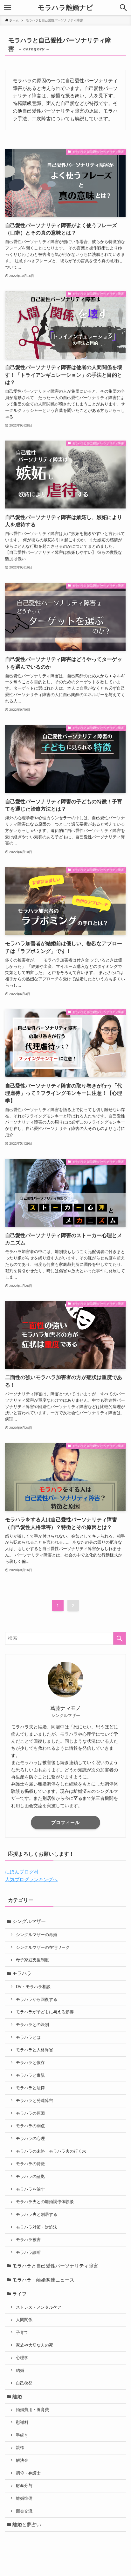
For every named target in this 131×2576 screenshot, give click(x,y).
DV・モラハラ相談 (33, 1987)
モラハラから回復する (37, 1999)
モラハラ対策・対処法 (37, 2227)
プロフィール (65, 1823)
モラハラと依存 (30, 2063)
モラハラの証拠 (30, 2176)
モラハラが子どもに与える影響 (45, 2012)
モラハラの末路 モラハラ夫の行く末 (51, 2151)
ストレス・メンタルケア (39, 2307)
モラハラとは (28, 2037)
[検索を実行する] (120, 1638)
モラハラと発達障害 (34, 2101)
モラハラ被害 (28, 2240)
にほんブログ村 (22, 1872)
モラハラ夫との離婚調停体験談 (45, 2202)
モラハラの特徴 (30, 2164)
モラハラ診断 (28, 2252)
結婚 (20, 2370)
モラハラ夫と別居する (37, 2214)
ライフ (20, 2294)
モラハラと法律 (30, 2088)
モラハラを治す (30, 2189)
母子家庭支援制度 (32, 1960)
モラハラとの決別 (32, 2025)
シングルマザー (29, 1921)
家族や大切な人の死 (34, 2345)
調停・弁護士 (28, 2473)
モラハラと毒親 (30, 2075)
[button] (123, 8)
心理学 (22, 2358)
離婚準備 (24, 2498)
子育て (22, 2332)
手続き (22, 2435)
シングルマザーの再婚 (37, 1935)
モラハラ (22, 1973)
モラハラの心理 (30, 2138)
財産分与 (24, 2486)
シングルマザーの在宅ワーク (43, 1947)
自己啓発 (24, 2383)
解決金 (22, 2460)
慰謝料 (22, 2422)
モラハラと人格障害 (34, 2050)
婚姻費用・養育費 (32, 2410)
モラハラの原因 (30, 2113)
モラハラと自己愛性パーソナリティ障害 (55, 2266)
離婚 (17, 2397)
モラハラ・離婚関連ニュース (43, 2280)
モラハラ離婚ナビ (65, 8)
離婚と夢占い (27, 2525)
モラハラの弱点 (30, 2126)
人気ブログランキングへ (31, 1880)
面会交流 (24, 2511)
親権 (20, 2448)
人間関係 (24, 2320)
